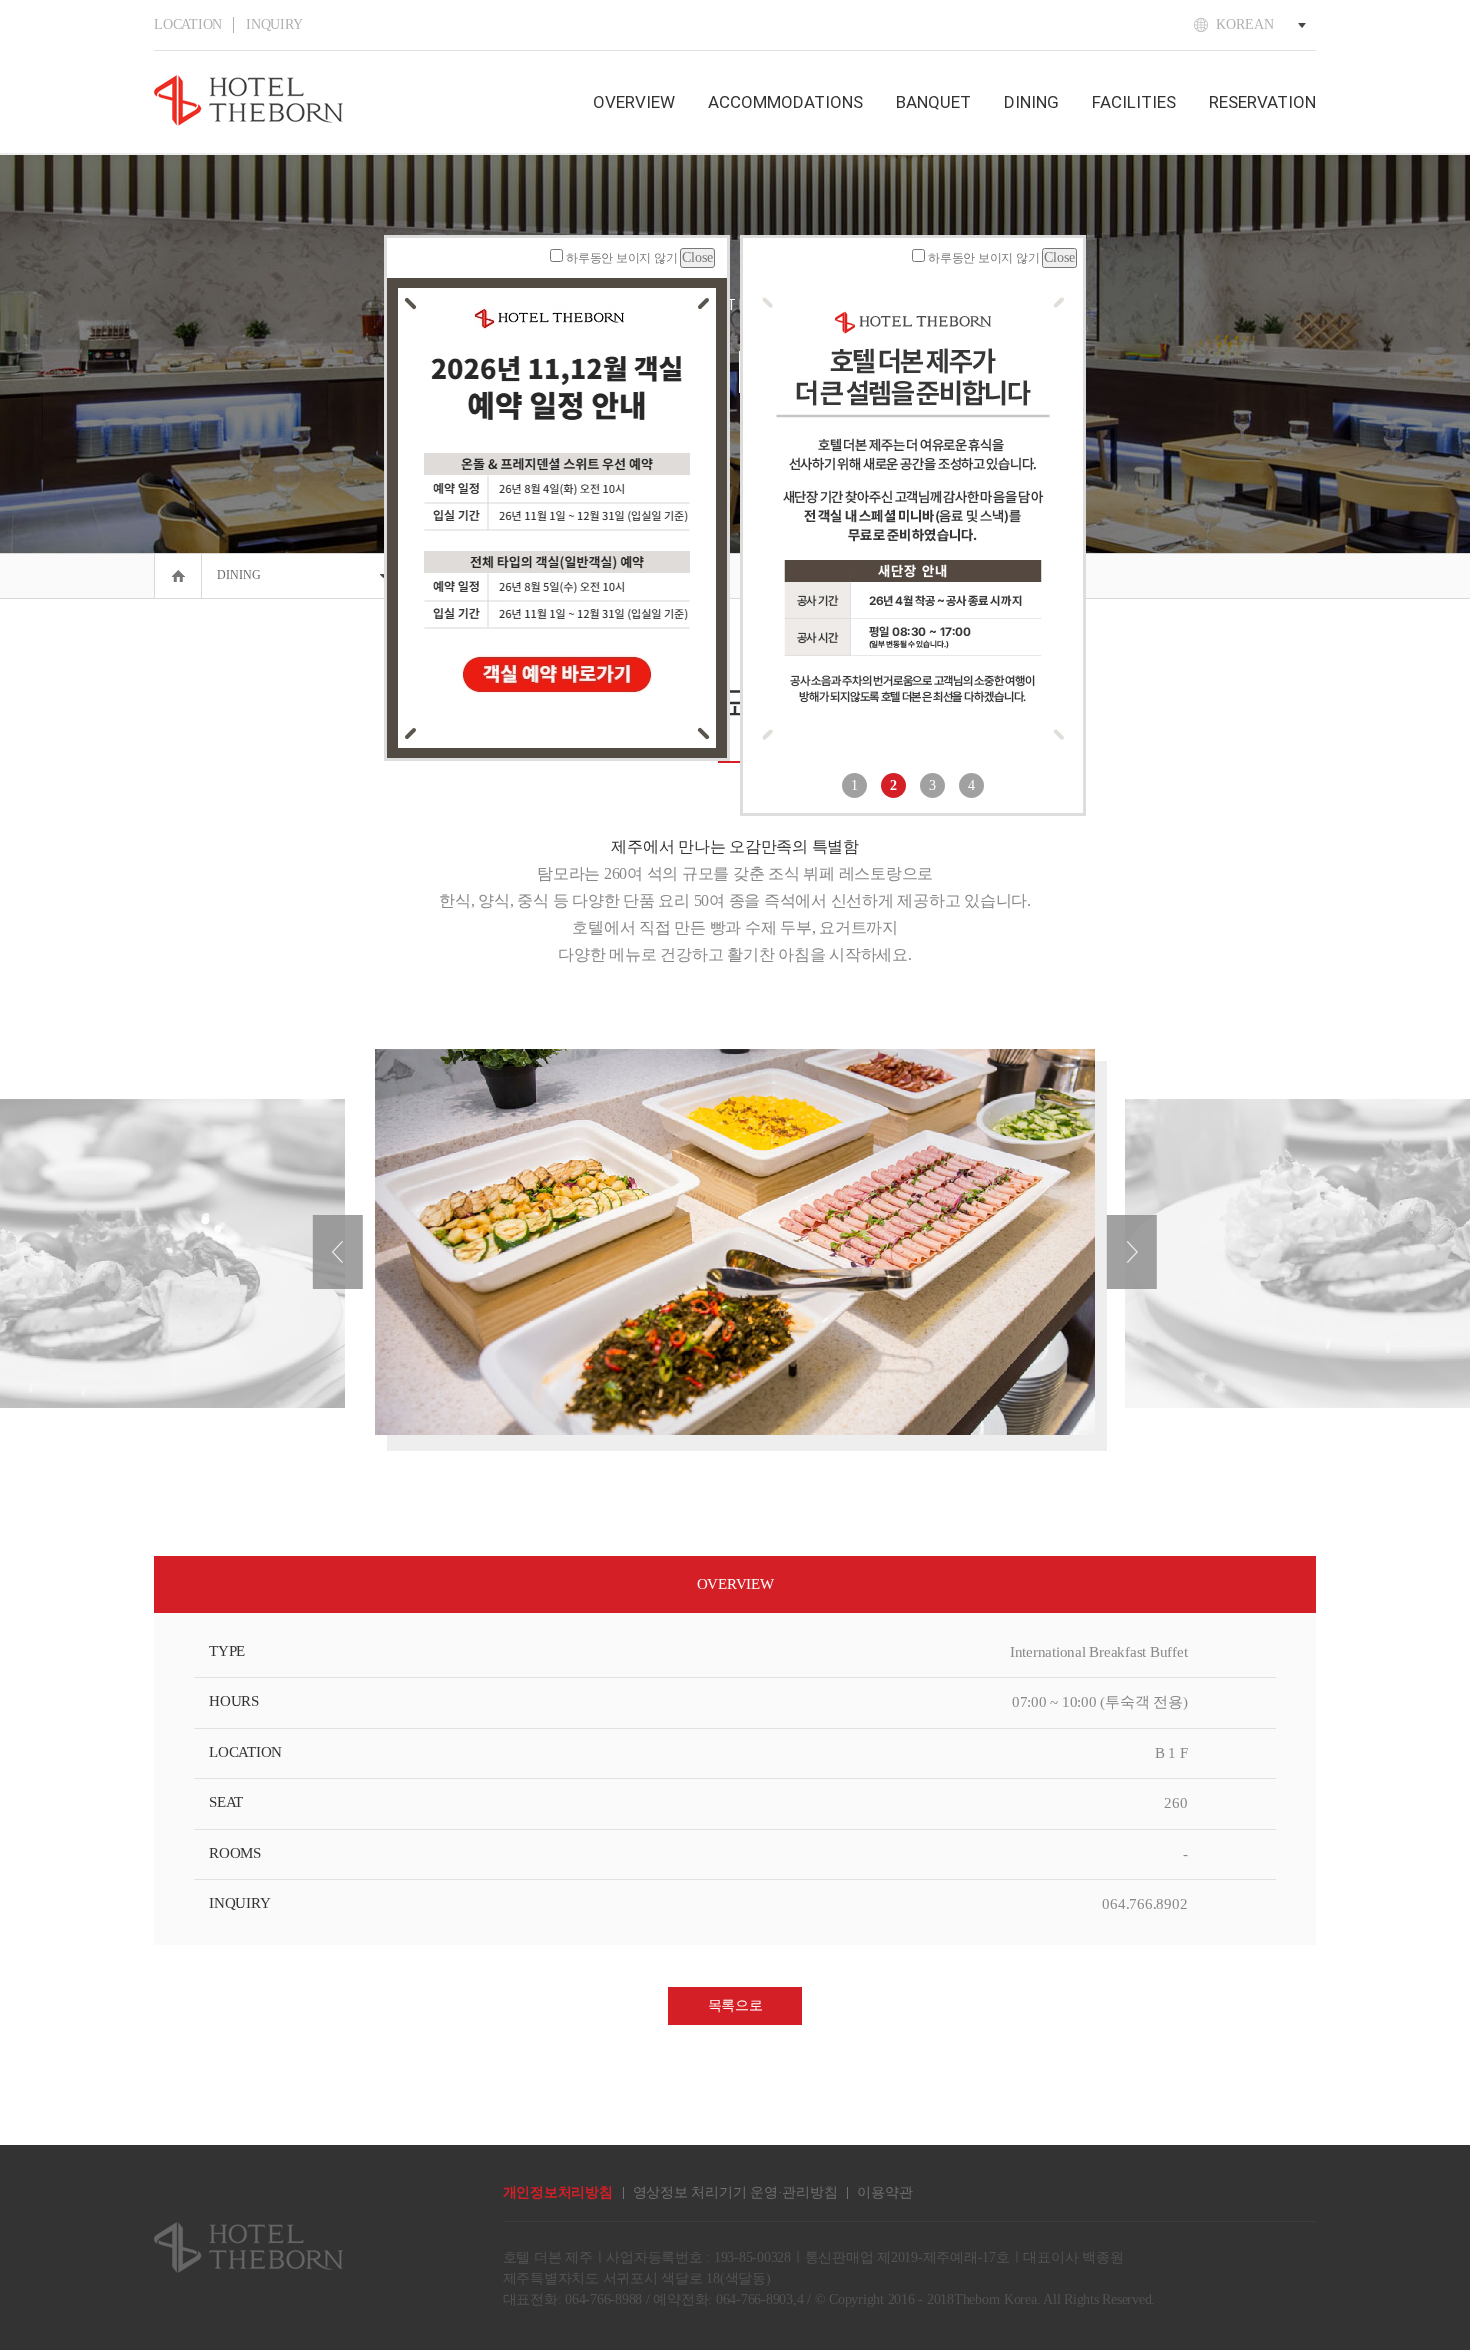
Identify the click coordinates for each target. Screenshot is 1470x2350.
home (172, 560)
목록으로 (735, 2005)
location (188, 24)
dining (1031, 102)
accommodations (785, 102)
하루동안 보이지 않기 (621, 258)
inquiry (274, 24)
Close (697, 257)
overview (634, 102)
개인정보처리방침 (558, 2192)
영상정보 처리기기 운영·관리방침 (735, 2192)
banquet (933, 102)
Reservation (1262, 102)
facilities (1134, 102)
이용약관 (884, 2192)
